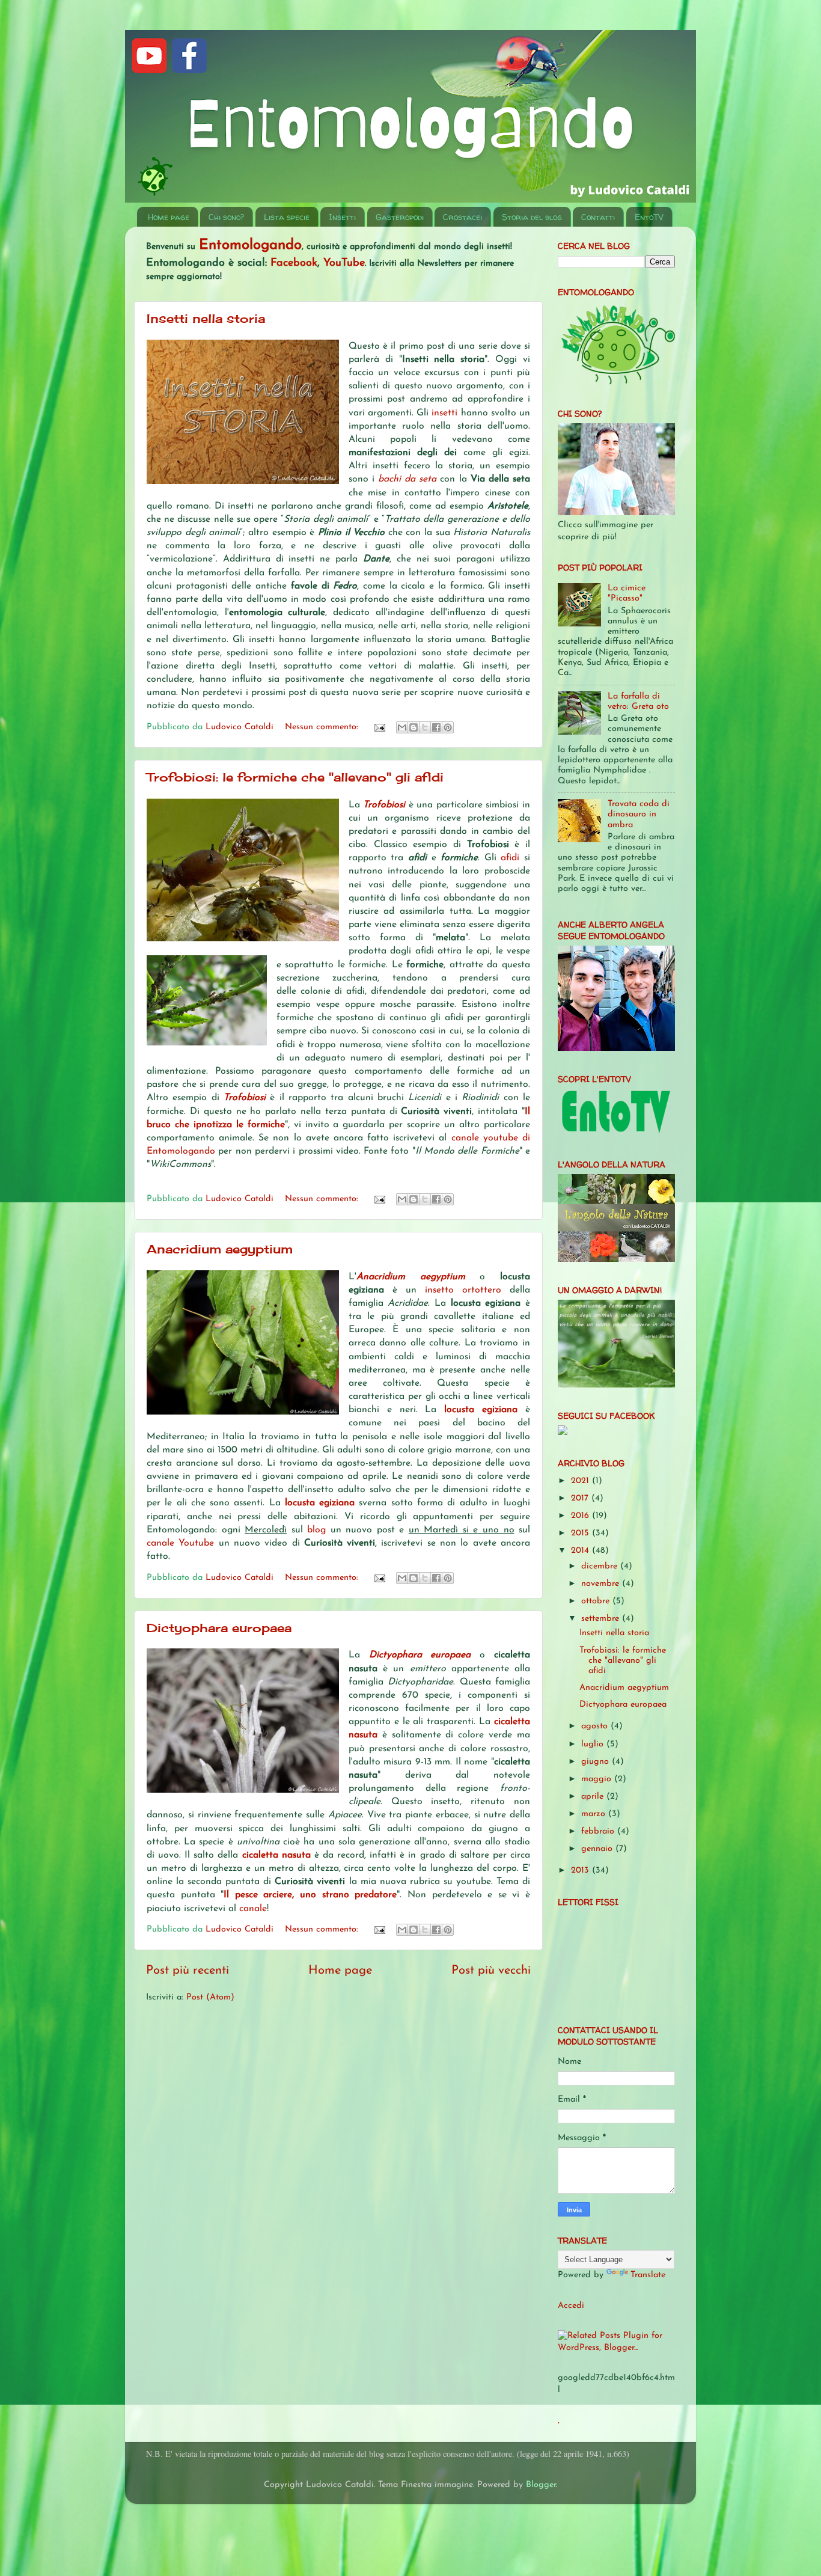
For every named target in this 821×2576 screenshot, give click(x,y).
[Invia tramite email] (402, 727)
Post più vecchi (491, 1971)
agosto (596, 1726)
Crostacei (462, 217)
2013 (581, 1871)
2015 (581, 1533)
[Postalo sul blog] (414, 727)
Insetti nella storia (206, 318)
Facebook (294, 263)
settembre (602, 1619)
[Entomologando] (563, 1433)
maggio (598, 1779)
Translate (648, 2275)
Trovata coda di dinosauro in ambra (639, 815)
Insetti (342, 217)
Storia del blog (532, 217)
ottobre (597, 1601)
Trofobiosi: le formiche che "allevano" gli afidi (295, 777)
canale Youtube (180, 1543)
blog (319, 1530)
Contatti (598, 217)
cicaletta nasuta (276, 1855)
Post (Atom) (210, 1997)
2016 (581, 1516)
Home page (169, 217)
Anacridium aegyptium (220, 1249)
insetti (446, 413)
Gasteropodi (400, 217)
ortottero (486, 1290)
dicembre (601, 1566)
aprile (594, 1797)
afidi (512, 858)
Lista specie (287, 217)
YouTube (344, 263)
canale (253, 1909)
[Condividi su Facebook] (436, 727)
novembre (602, 1584)
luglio (594, 1744)
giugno (597, 1762)
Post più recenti (188, 1971)
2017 (581, 1498)
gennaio (598, 1849)
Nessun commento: (323, 727)
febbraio (599, 1831)
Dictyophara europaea (219, 1628)
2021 (581, 1481)
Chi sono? (226, 217)
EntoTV (649, 217)
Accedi (571, 2306)
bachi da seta (407, 479)
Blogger (541, 2485)
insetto (444, 1290)
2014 (581, 1551)
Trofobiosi (386, 805)
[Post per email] (379, 727)
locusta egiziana (481, 1410)
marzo (595, 1814)
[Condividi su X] (425, 727)
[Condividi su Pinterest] (448, 727)
